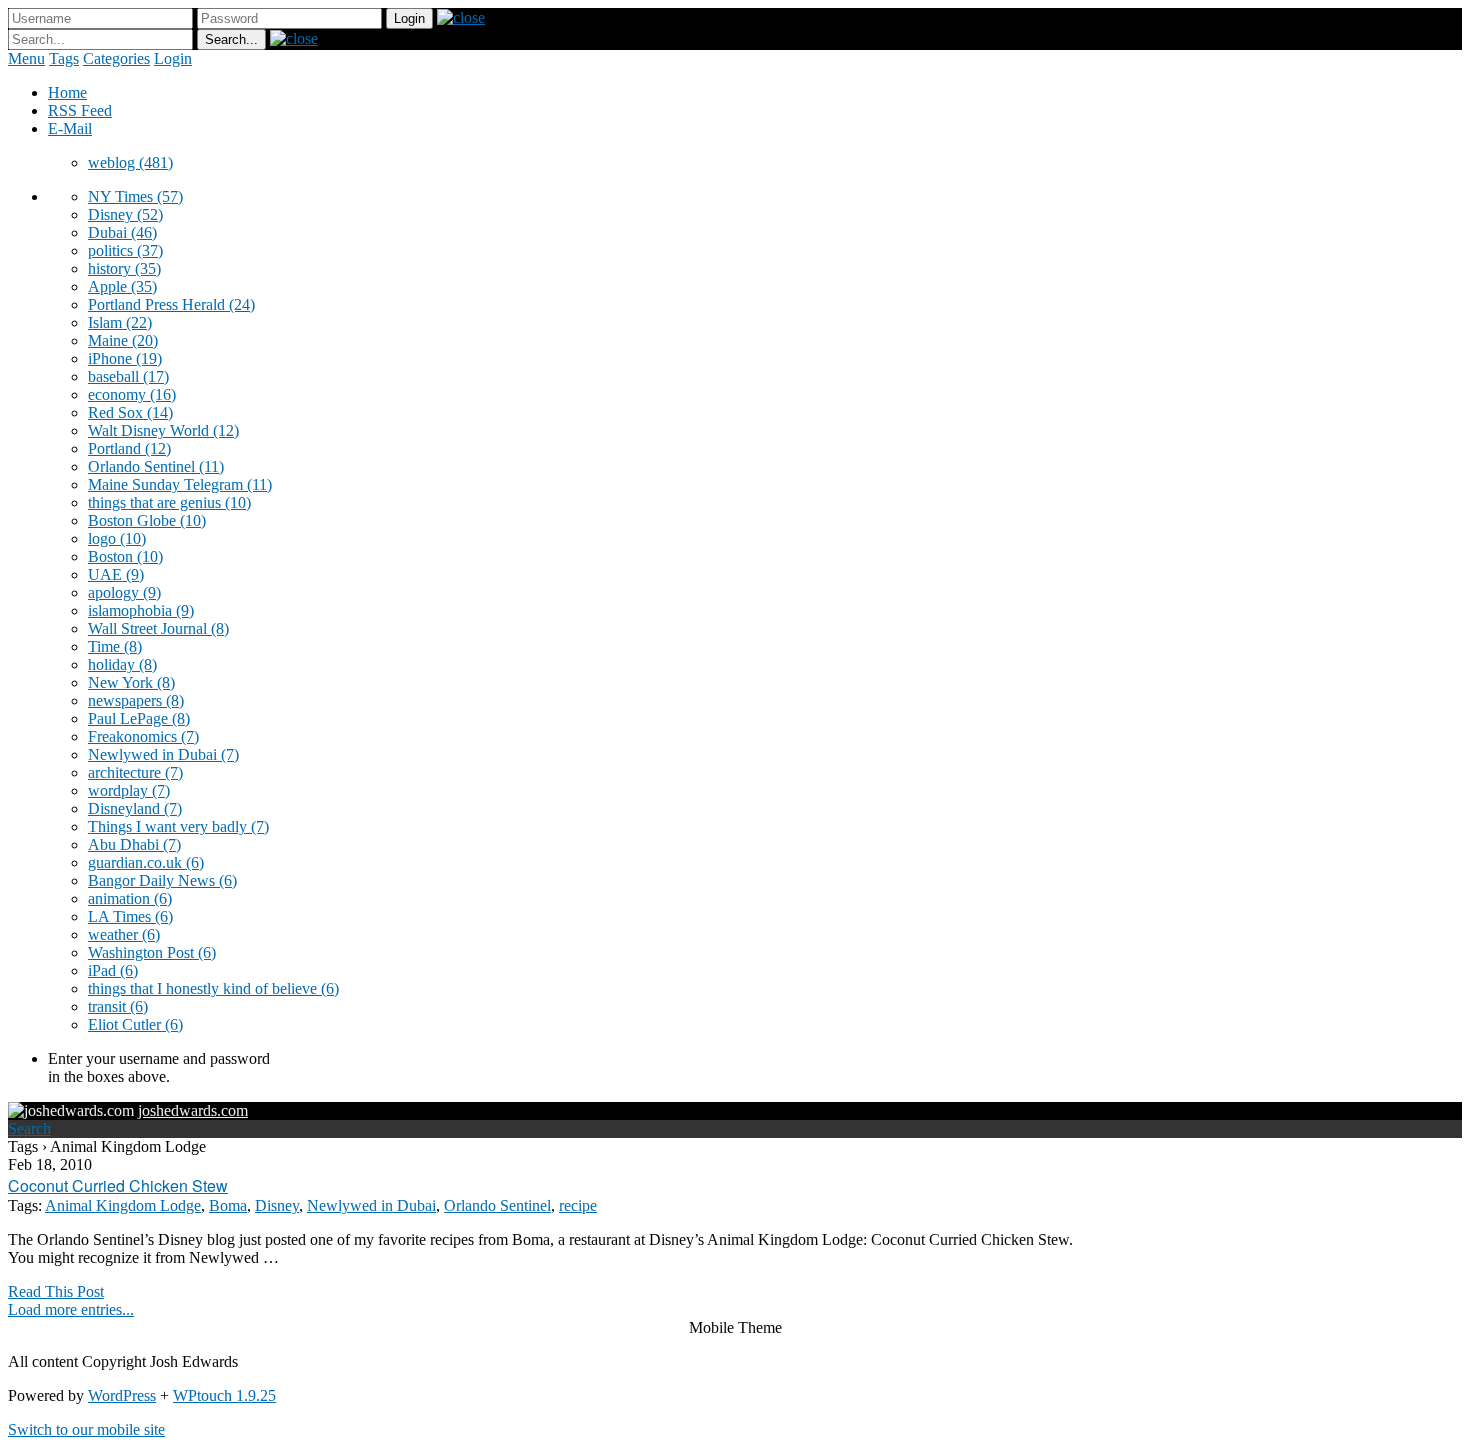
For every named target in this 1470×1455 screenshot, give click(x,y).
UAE (116, 574)
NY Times (135, 196)
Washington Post (152, 952)
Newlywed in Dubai (163, 754)
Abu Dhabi (134, 844)
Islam (120, 322)
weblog (130, 162)
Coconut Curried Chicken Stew (118, 1185)
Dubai (122, 232)
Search (29, 1128)
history (124, 268)
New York (131, 682)
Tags (64, 58)
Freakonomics (143, 736)
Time (115, 646)
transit (118, 1006)
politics (125, 250)
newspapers (136, 700)
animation (130, 898)
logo (117, 538)
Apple (122, 286)
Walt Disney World (163, 430)
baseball (128, 376)
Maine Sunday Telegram (180, 484)
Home (67, 92)
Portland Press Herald (171, 304)
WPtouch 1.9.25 (224, 1395)
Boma (228, 1205)
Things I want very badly (178, 826)
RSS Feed (80, 110)
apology (124, 592)
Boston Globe (147, 520)
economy (132, 394)
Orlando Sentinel (156, 466)
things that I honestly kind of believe (213, 988)
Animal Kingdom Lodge (123, 1205)
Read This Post (56, 1291)
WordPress (122, 1395)
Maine (123, 340)
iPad (113, 970)
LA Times (130, 916)
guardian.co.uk (146, 862)
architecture (135, 772)
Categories (116, 58)
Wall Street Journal (158, 628)
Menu (26, 58)
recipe (578, 1205)
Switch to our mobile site (86, 1429)
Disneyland (135, 808)
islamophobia (141, 610)
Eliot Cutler (135, 1024)
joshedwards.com (193, 1110)
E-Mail (70, 128)
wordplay (129, 790)
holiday (122, 664)
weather (124, 934)
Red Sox (130, 412)
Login (173, 58)
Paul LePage (139, 718)
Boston (125, 556)
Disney (125, 214)
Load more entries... (71, 1309)
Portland (129, 448)
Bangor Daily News (162, 880)
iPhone (125, 358)
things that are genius (169, 502)
